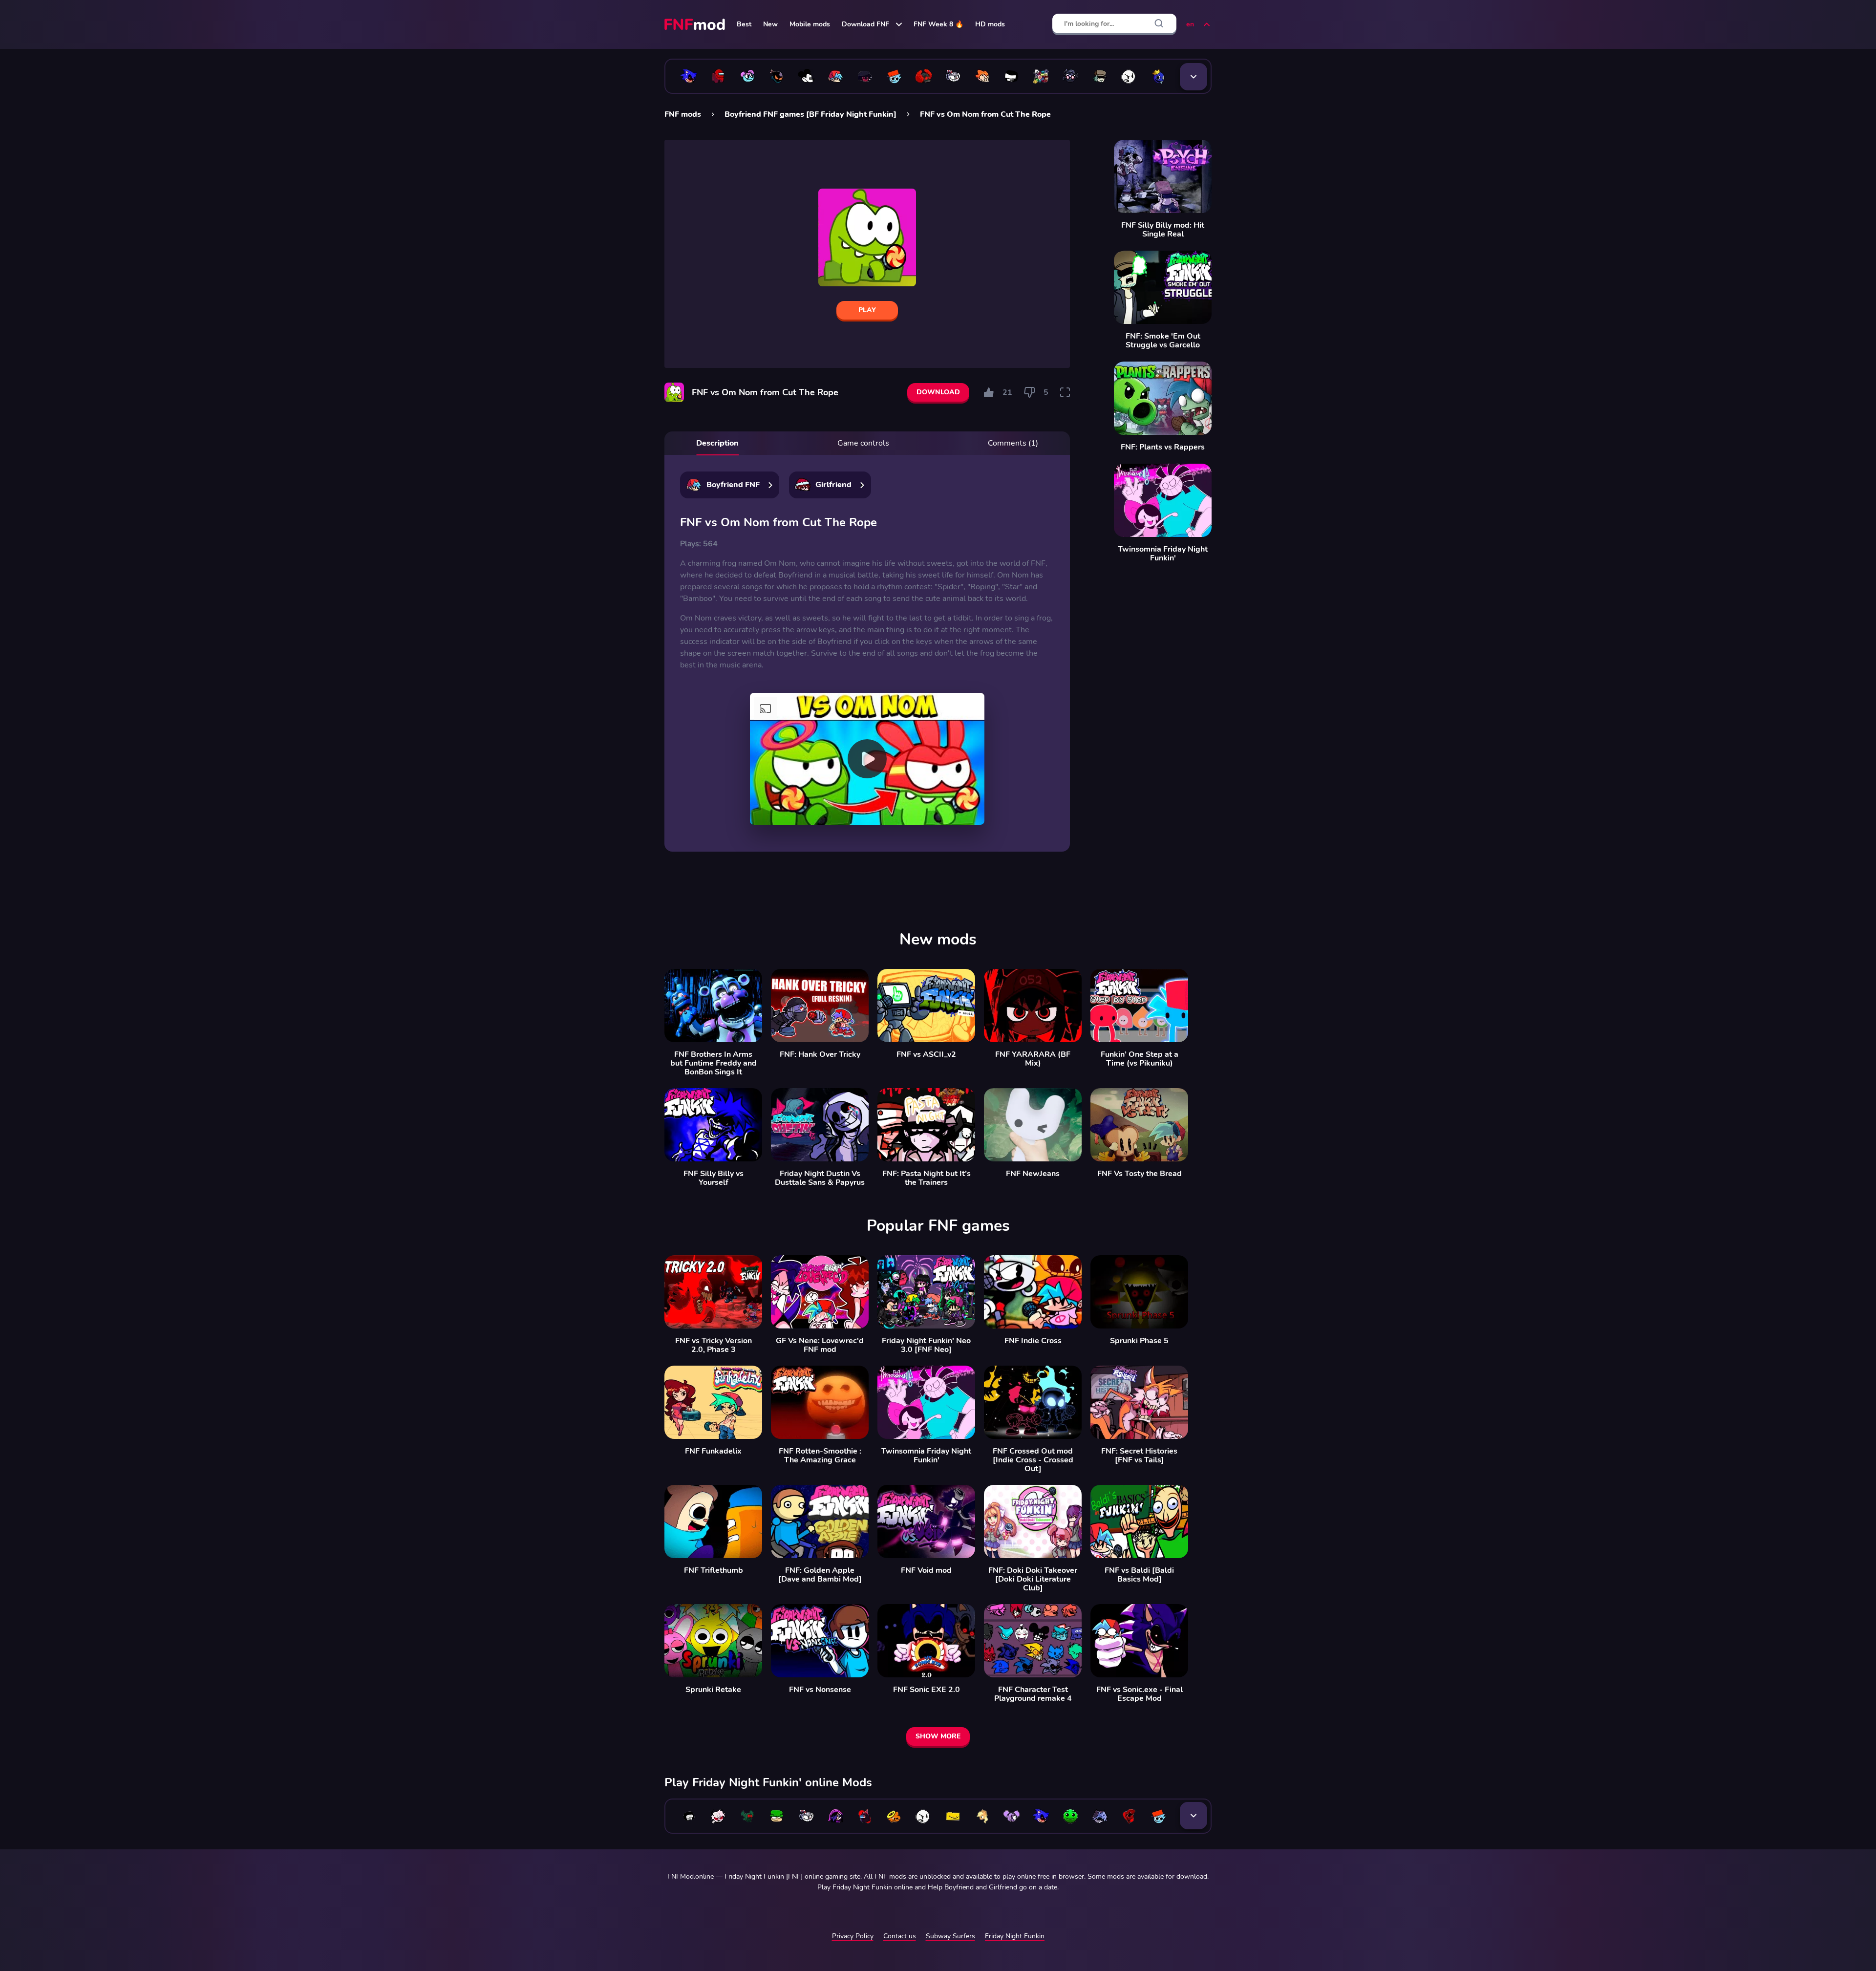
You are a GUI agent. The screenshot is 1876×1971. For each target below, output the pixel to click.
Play (867, 310)
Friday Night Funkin (1015, 1936)
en (1190, 24)
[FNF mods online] (696, 24)
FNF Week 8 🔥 (938, 24)
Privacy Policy (853, 1936)
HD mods (990, 24)
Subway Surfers (950, 1936)
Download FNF (865, 24)
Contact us (900, 1936)
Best (744, 24)
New (770, 24)
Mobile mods (810, 24)
